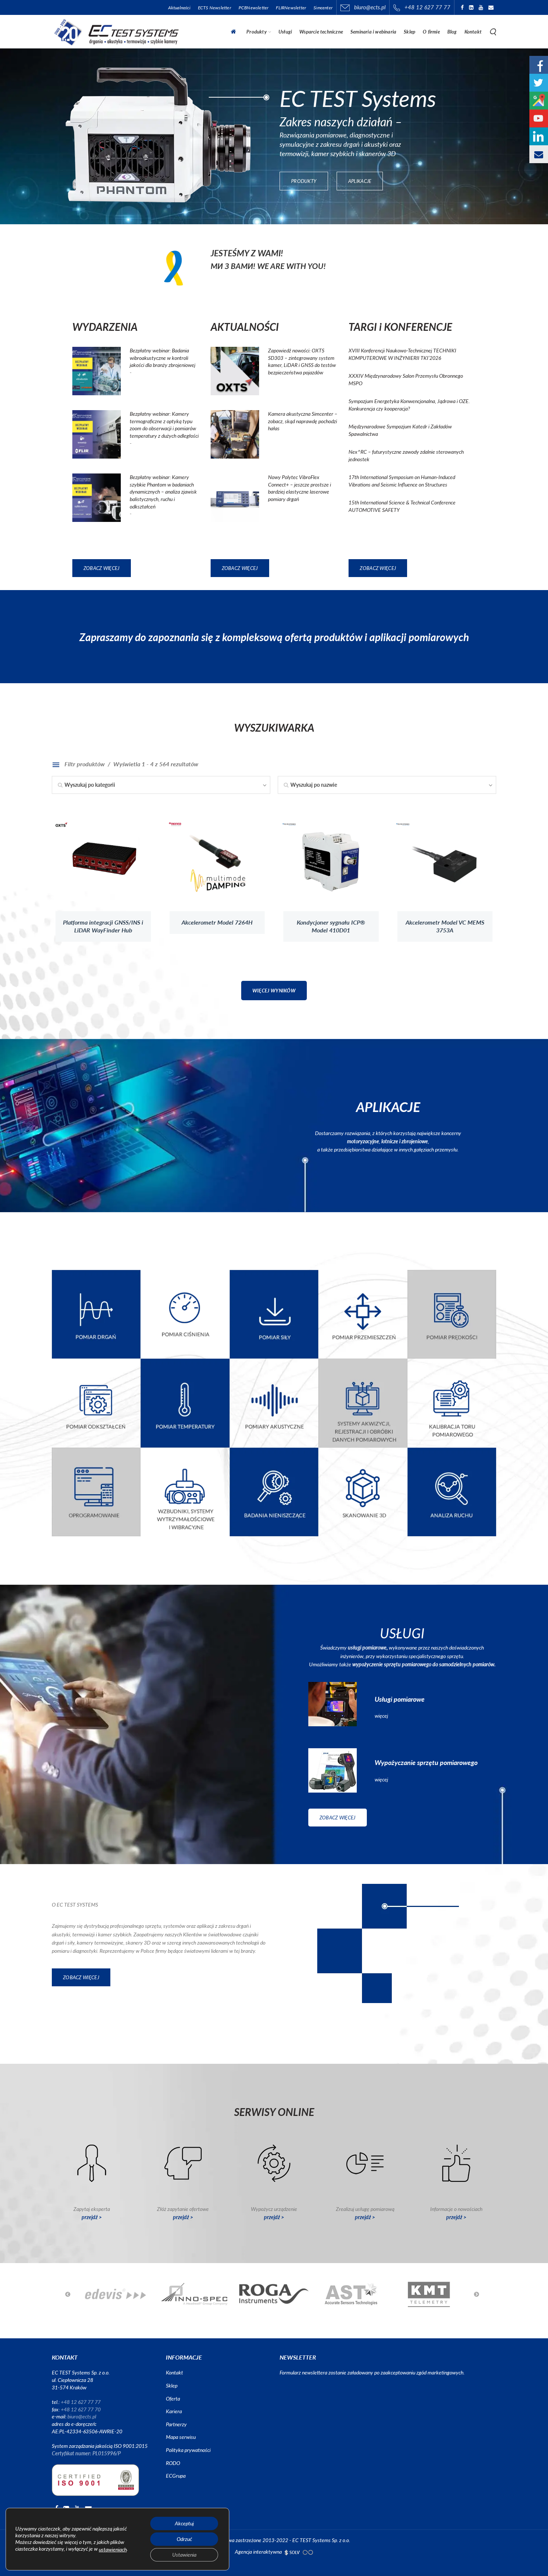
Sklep (172, 2385)
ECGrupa (176, 2476)
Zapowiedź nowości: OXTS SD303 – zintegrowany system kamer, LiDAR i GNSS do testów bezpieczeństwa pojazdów (302, 361)
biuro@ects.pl (369, 7)
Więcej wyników (274, 991)
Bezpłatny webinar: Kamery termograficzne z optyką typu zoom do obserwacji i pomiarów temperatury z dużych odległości (164, 425)
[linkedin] (471, 7)
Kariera (174, 2411)
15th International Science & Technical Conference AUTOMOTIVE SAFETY (402, 506)
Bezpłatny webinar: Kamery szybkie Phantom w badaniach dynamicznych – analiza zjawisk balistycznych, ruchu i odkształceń (163, 492)
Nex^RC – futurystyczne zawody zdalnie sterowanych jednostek (406, 455)
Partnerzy (176, 2424)
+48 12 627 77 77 (427, 7)
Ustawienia (184, 2555)
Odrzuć (184, 2539)
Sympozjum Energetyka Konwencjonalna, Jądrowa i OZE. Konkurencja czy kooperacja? (409, 405)
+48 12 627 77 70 (81, 2409)
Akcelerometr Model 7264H (217, 923)
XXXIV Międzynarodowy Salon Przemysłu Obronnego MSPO (406, 379)
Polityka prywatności (188, 2450)
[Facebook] (462, 7)
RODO (173, 2463)
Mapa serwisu (181, 2437)
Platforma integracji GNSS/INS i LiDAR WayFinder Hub (103, 926)
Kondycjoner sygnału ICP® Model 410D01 (331, 926)
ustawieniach (113, 2550)
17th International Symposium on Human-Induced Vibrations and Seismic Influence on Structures (402, 481)
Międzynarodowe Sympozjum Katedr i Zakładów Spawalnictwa (400, 430)
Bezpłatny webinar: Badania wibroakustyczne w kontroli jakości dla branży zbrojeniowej (163, 358)
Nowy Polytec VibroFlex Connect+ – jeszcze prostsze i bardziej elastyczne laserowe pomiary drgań (300, 488)
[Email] (491, 7)
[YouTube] (481, 7)
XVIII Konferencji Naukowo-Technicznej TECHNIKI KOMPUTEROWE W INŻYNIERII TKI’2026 (402, 354)
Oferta (173, 2398)
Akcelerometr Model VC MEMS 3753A (445, 926)
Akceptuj (184, 2523)
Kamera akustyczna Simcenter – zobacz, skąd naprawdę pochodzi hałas (303, 421)
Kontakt (174, 2372)
